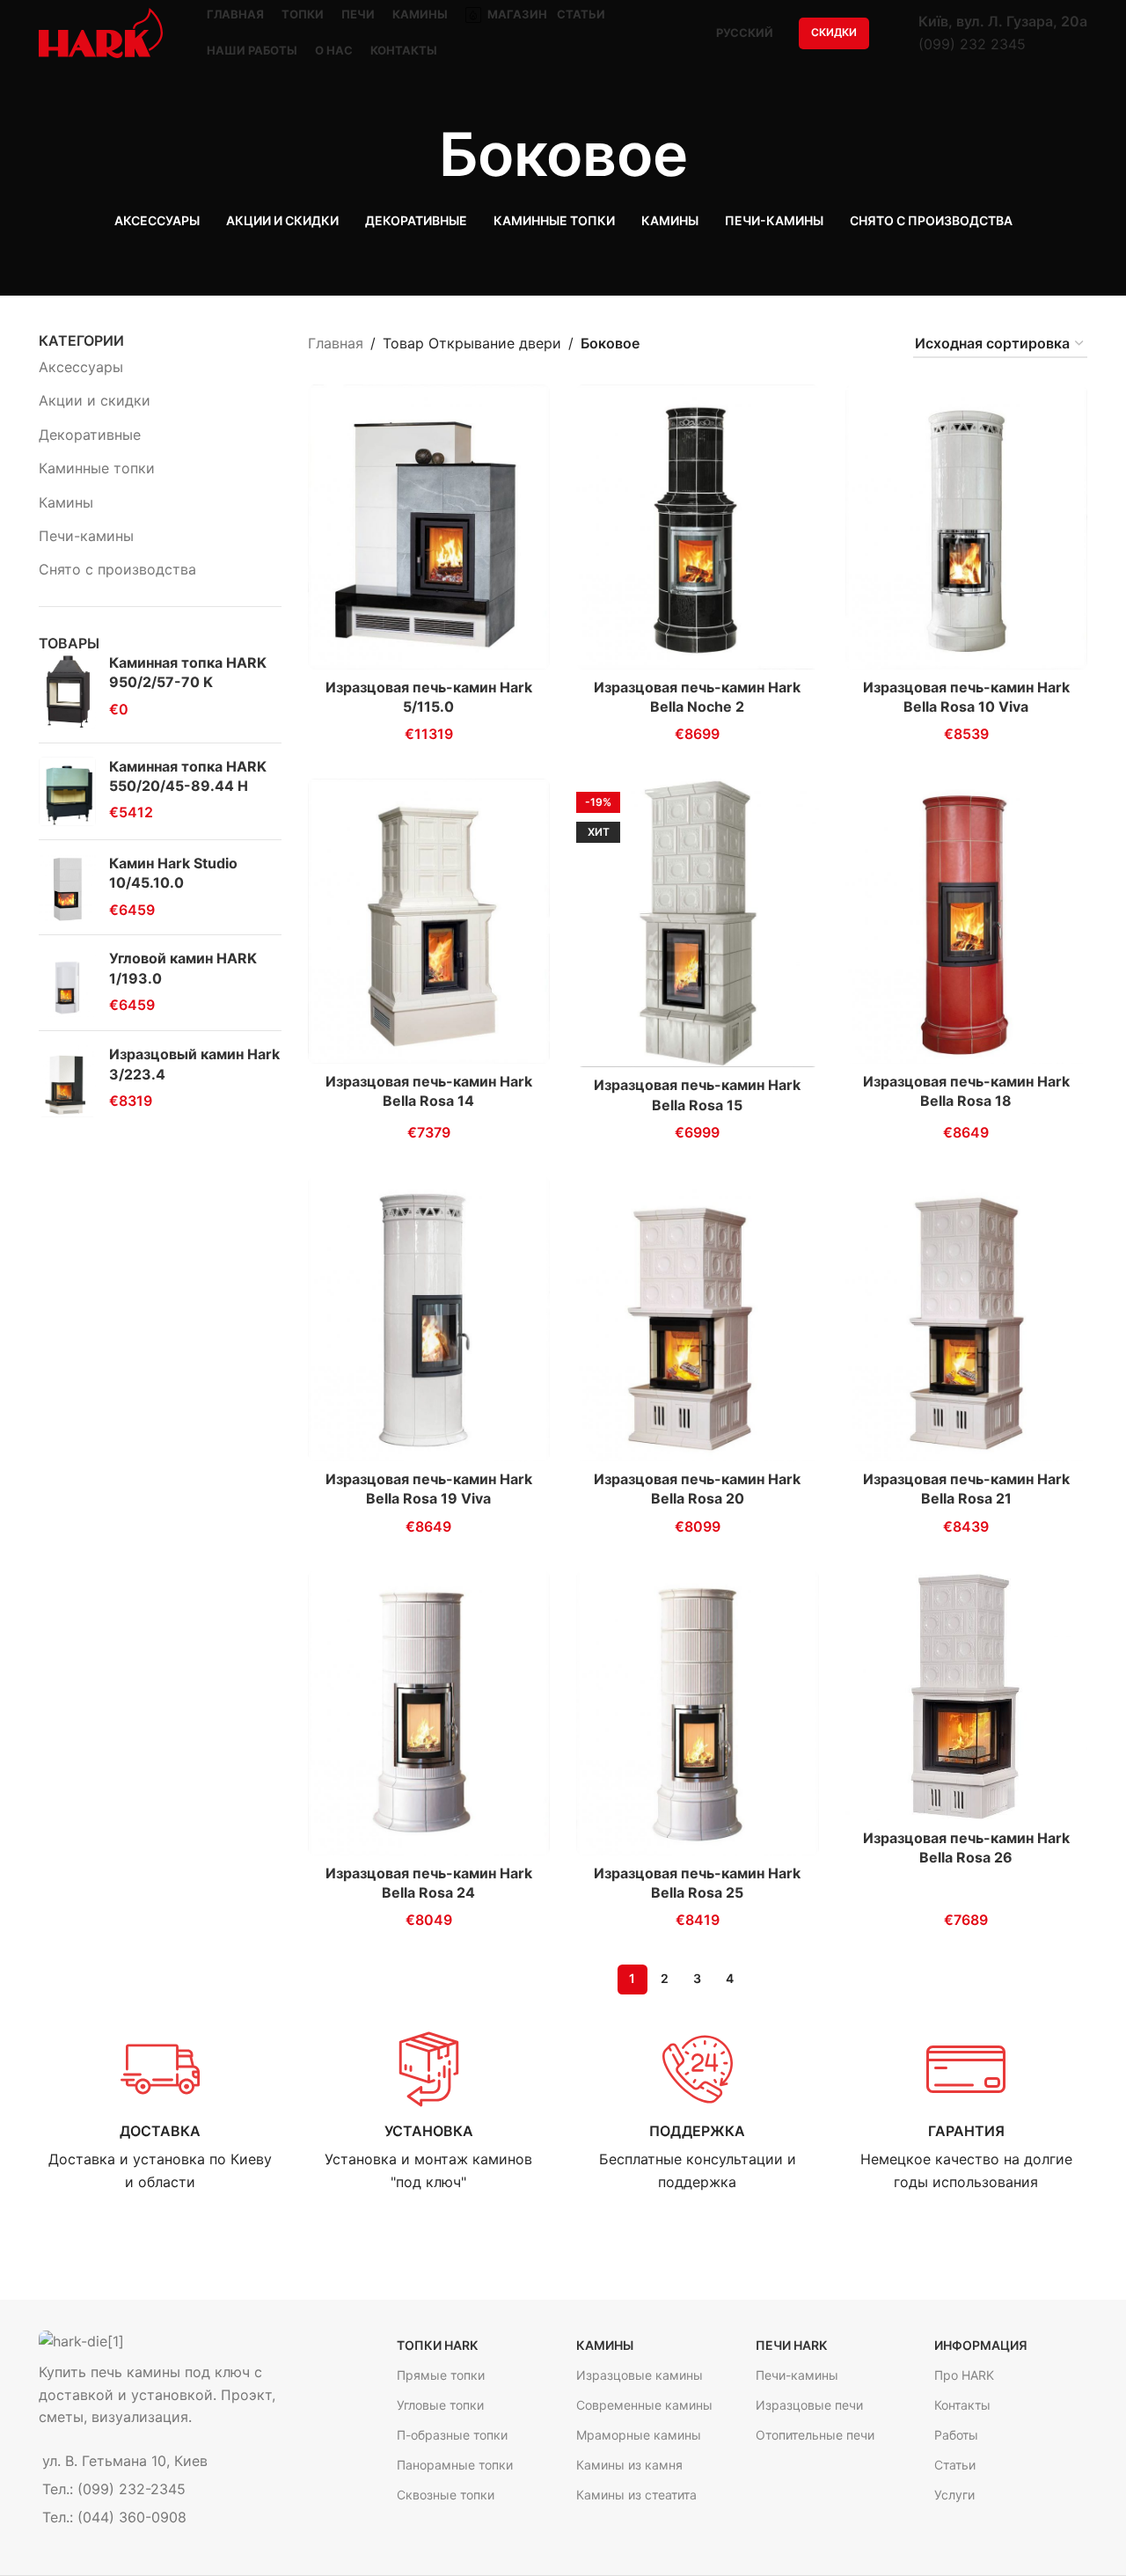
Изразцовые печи (809, 2405)
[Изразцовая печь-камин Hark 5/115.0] (429, 527)
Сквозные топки (446, 2495)
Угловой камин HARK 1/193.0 (183, 968)
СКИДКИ (834, 32)
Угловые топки (440, 2405)
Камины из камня (629, 2465)
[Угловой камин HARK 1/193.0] (67, 983)
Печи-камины (86, 536)
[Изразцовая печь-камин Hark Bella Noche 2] (698, 527)
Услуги (954, 2495)
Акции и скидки (95, 400)
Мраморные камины (639, 2435)
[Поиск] (894, 33)
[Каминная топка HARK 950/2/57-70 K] (67, 691)
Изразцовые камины (640, 2375)
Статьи (955, 2465)
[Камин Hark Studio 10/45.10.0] (67, 887)
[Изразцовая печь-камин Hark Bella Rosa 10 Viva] (967, 527)
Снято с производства (117, 569)
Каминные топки (97, 468)
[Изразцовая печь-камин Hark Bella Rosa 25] (698, 1713)
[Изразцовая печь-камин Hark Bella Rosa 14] (429, 921)
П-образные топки (452, 2435)
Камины (66, 502)
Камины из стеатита (636, 2495)
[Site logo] (101, 32)
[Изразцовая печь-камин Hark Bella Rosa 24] (429, 1713)
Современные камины (644, 2405)
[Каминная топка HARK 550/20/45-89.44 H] (67, 791)
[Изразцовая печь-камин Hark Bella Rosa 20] (698, 1319)
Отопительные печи (815, 2435)
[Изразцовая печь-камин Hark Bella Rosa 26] (967, 1695)
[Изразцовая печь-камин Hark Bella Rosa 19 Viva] (429, 1319)
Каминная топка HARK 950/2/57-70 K (188, 672)
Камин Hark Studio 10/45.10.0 (173, 873)
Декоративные (90, 435)
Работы (956, 2435)
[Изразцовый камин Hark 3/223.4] (67, 1081)
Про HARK (964, 2375)
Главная (336, 343)
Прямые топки (441, 2375)
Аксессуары (81, 367)
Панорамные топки (455, 2465)
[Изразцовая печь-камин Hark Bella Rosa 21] (967, 1319)
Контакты (962, 2405)
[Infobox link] (160, 2112)
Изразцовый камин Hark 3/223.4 (194, 1064)
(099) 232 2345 (972, 44)
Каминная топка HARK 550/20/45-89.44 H (188, 776)
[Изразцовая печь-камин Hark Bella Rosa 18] (967, 921)
